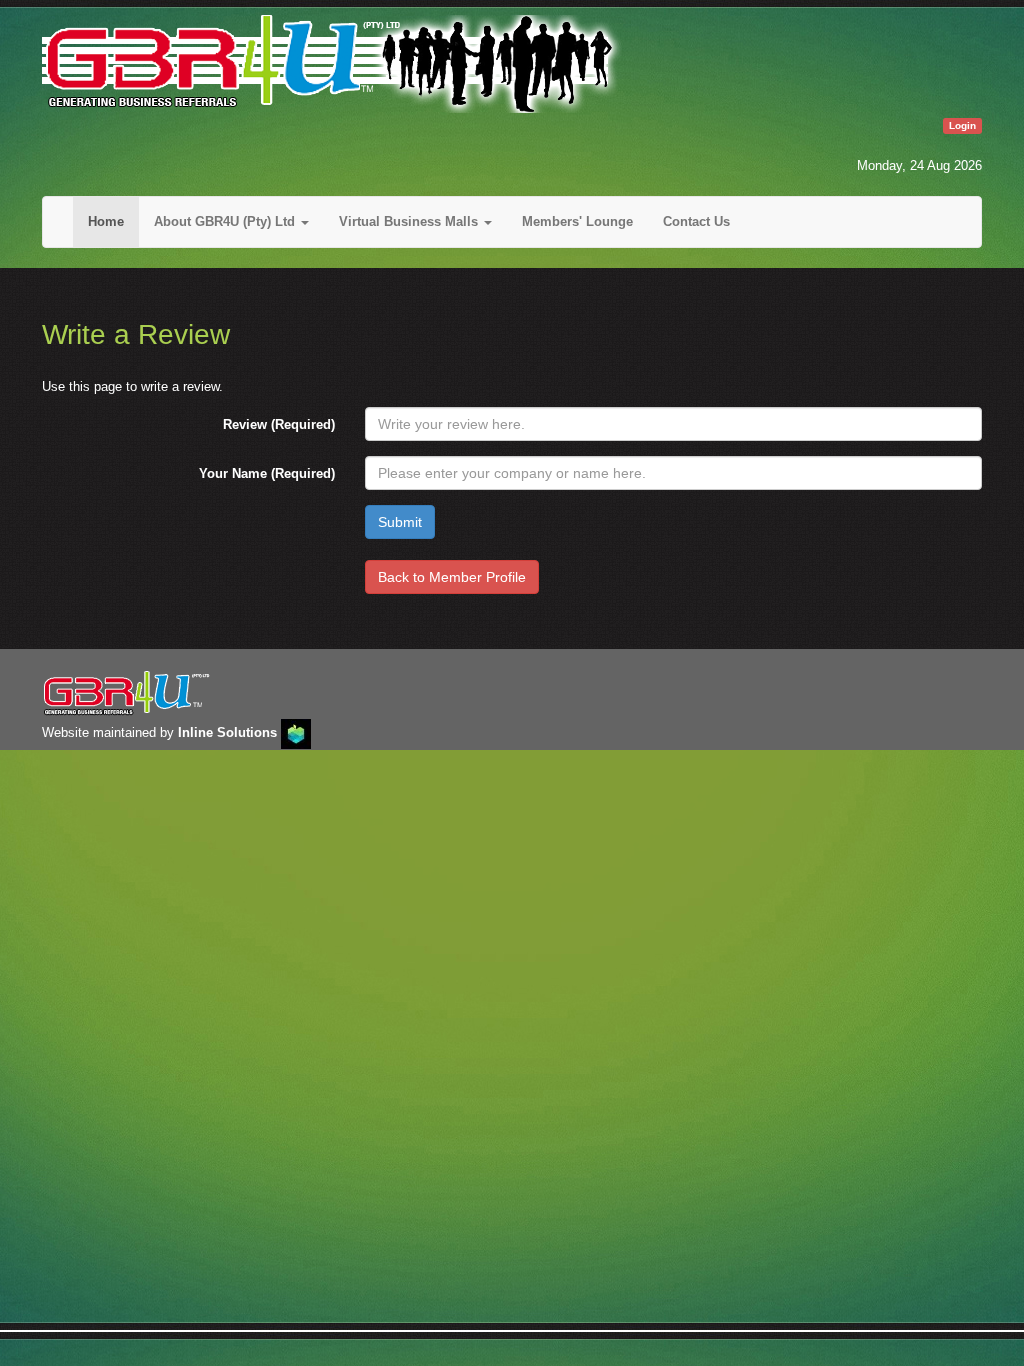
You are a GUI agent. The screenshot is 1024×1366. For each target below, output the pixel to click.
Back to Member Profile (452, 577)
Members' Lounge (577, 221)
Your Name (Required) (267, 473)
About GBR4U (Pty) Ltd (226, 221)
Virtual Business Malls (410, 221)
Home (106, 221)
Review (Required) (279, 424)
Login (962, 125)
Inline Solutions (227, 732)
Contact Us (696, 221)
